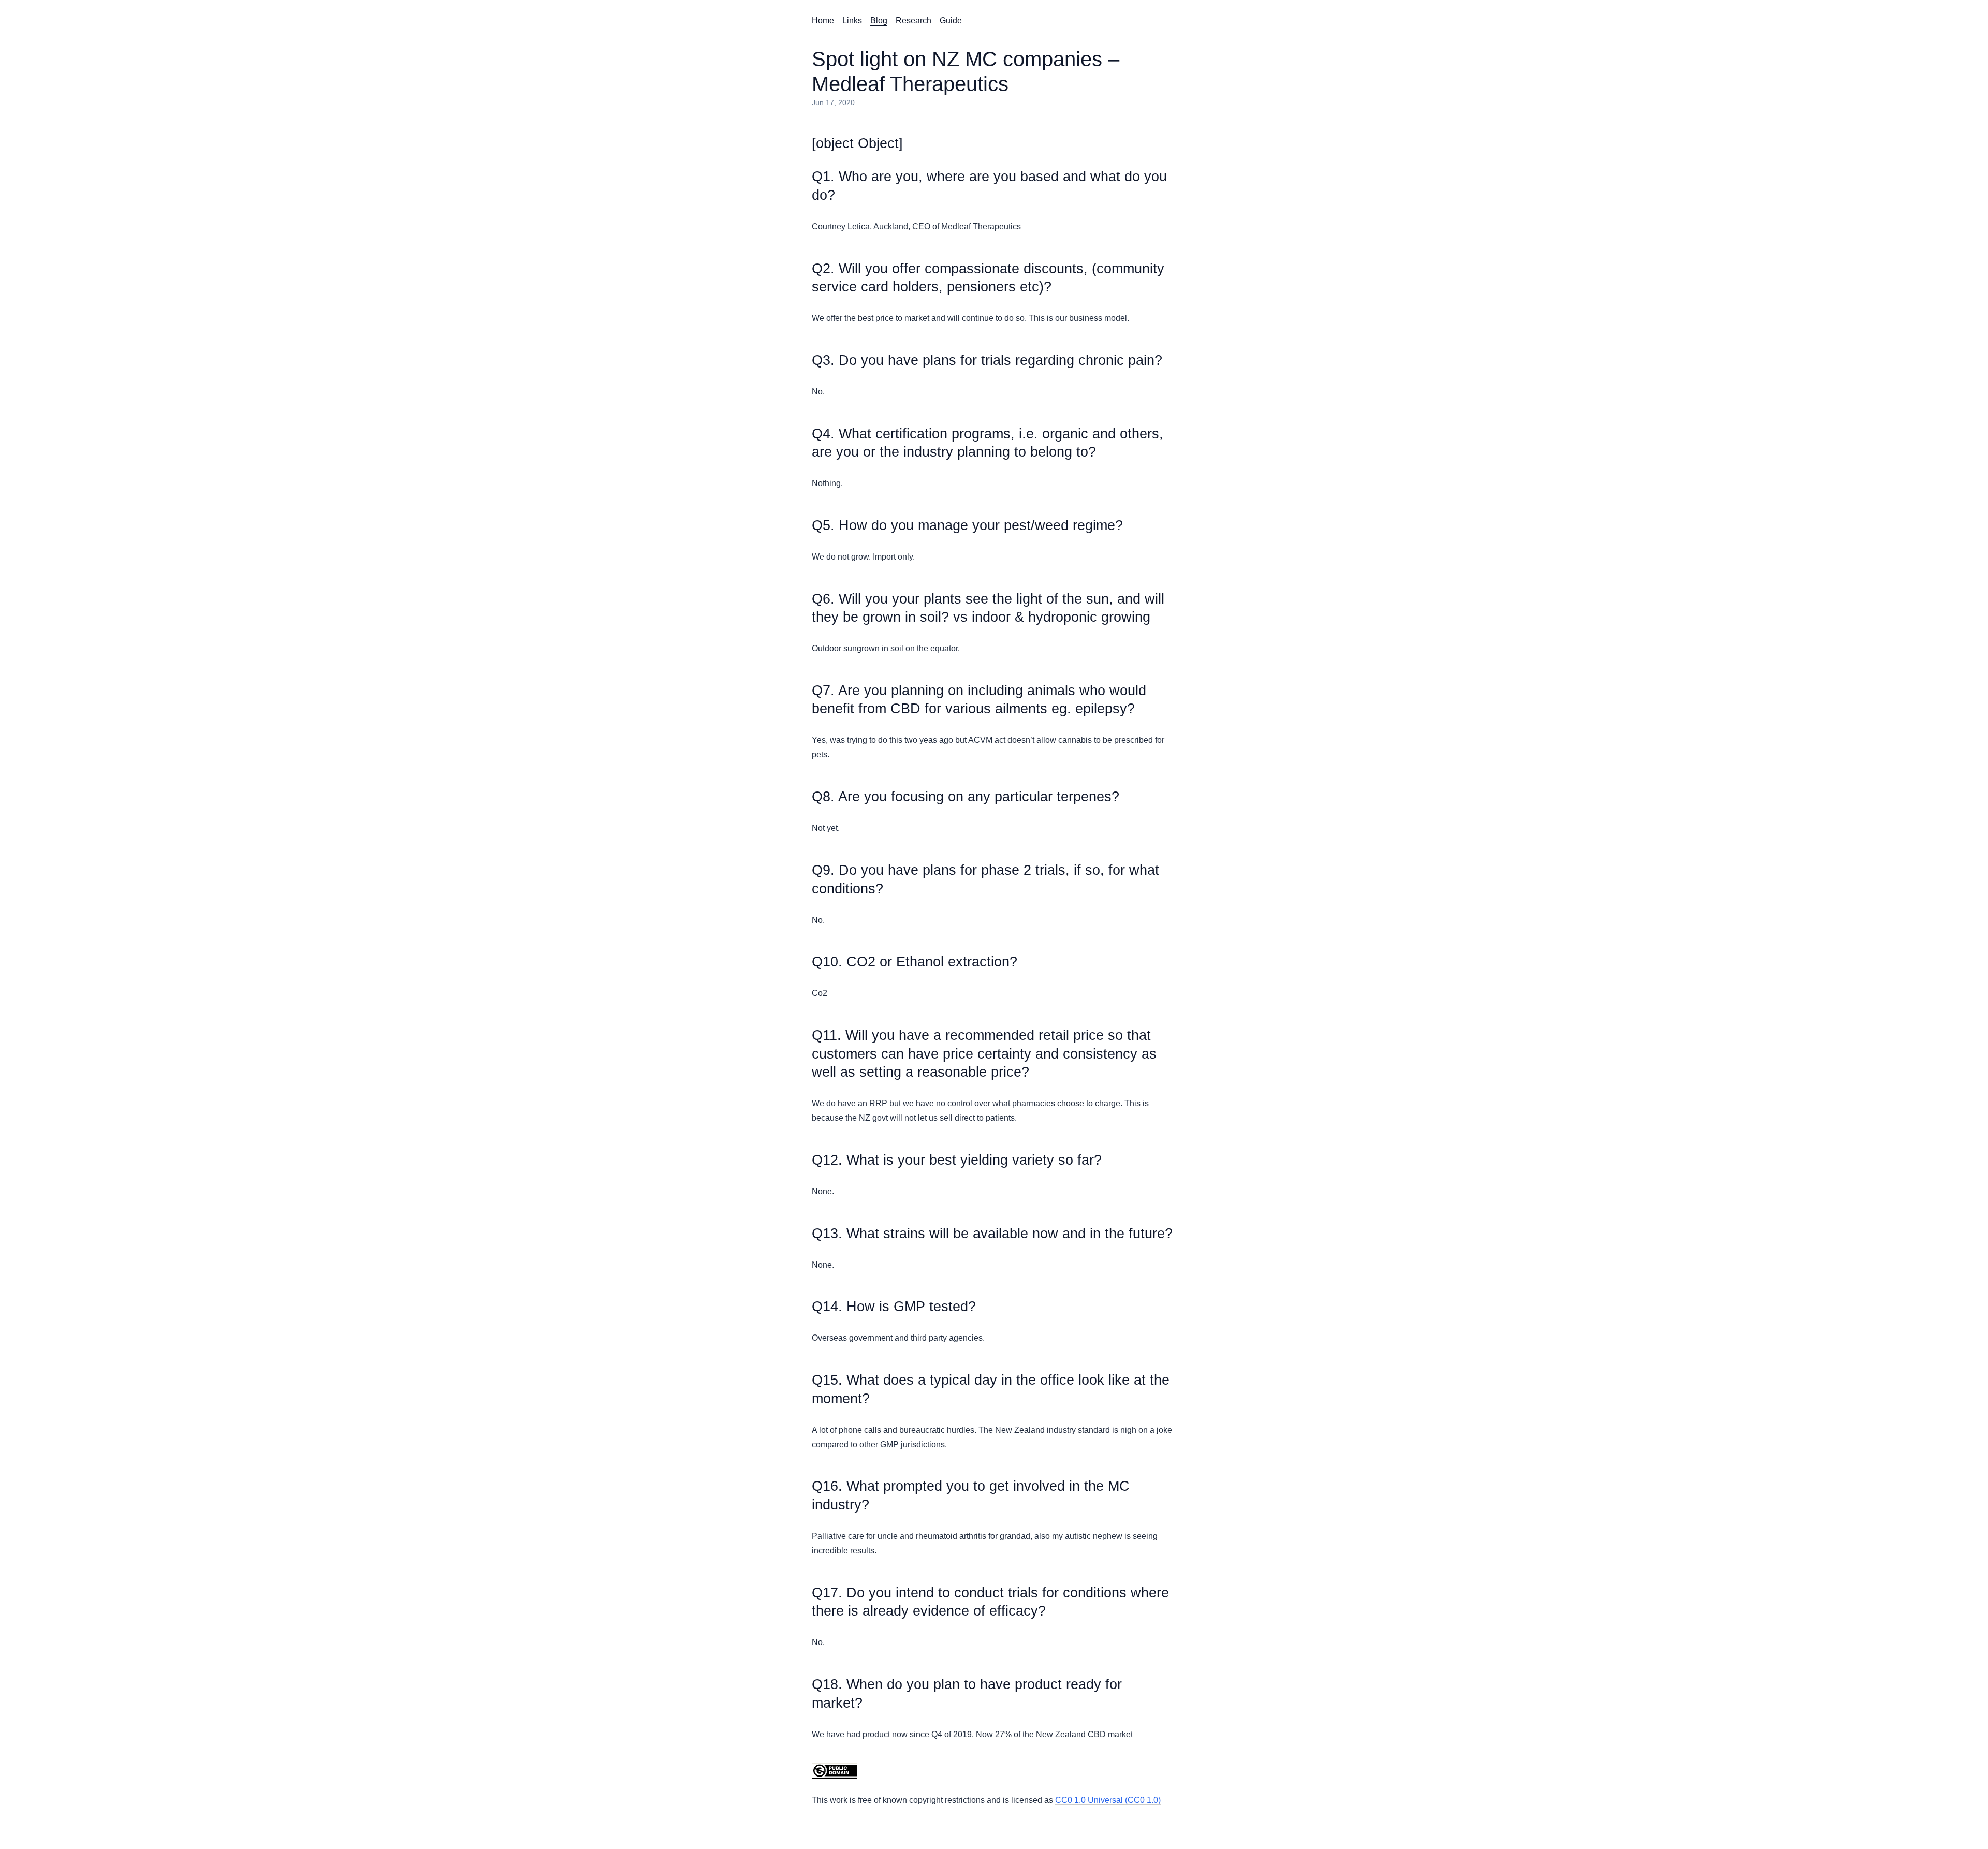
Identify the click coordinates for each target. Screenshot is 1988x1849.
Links (852, 20)
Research (913, 20)
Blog (879, 20)
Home (823, 20)
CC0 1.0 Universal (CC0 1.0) (1108, 1800)
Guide (951, 20)
